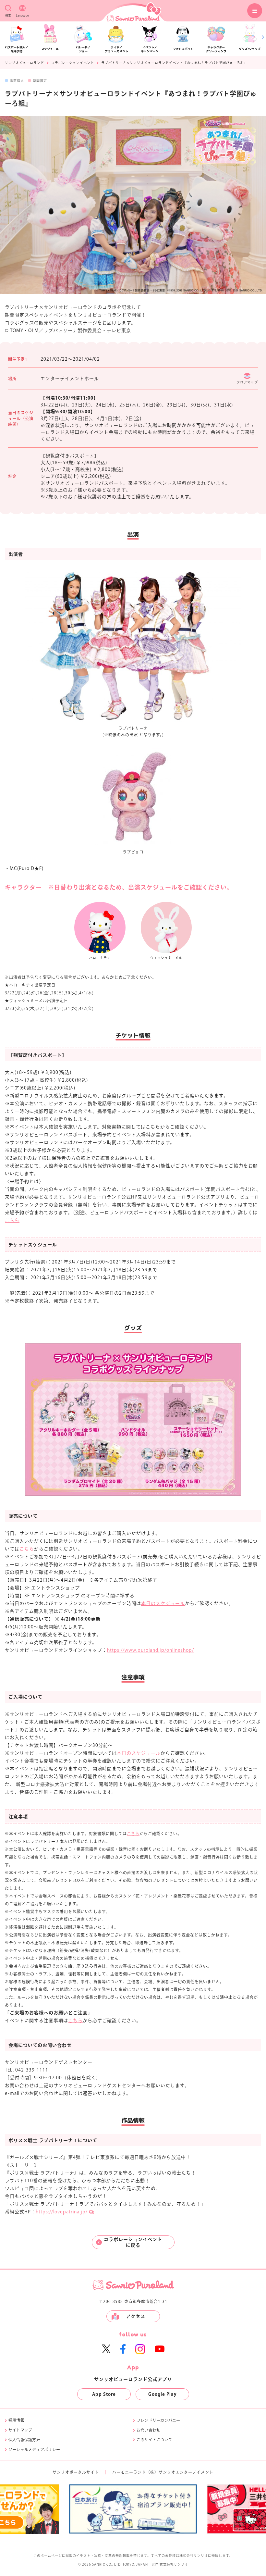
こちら (12, 1220)
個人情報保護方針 (24, 2440)
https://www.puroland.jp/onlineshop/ (151, 1650)
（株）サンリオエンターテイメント (180, 2472)
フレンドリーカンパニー (158, 2420)
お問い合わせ (148, 2430)
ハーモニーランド (129, 2472)
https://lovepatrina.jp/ (62, 2212)
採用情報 (16, 2420)
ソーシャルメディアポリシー (34, 2449)
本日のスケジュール (163, 1603)
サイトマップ (20, 2430)
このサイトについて (154, 2440)
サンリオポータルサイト (76, 2472)
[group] (77, 2509)
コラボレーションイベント (73, 63)
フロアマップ (247, 382)
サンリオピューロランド (24, 63)
